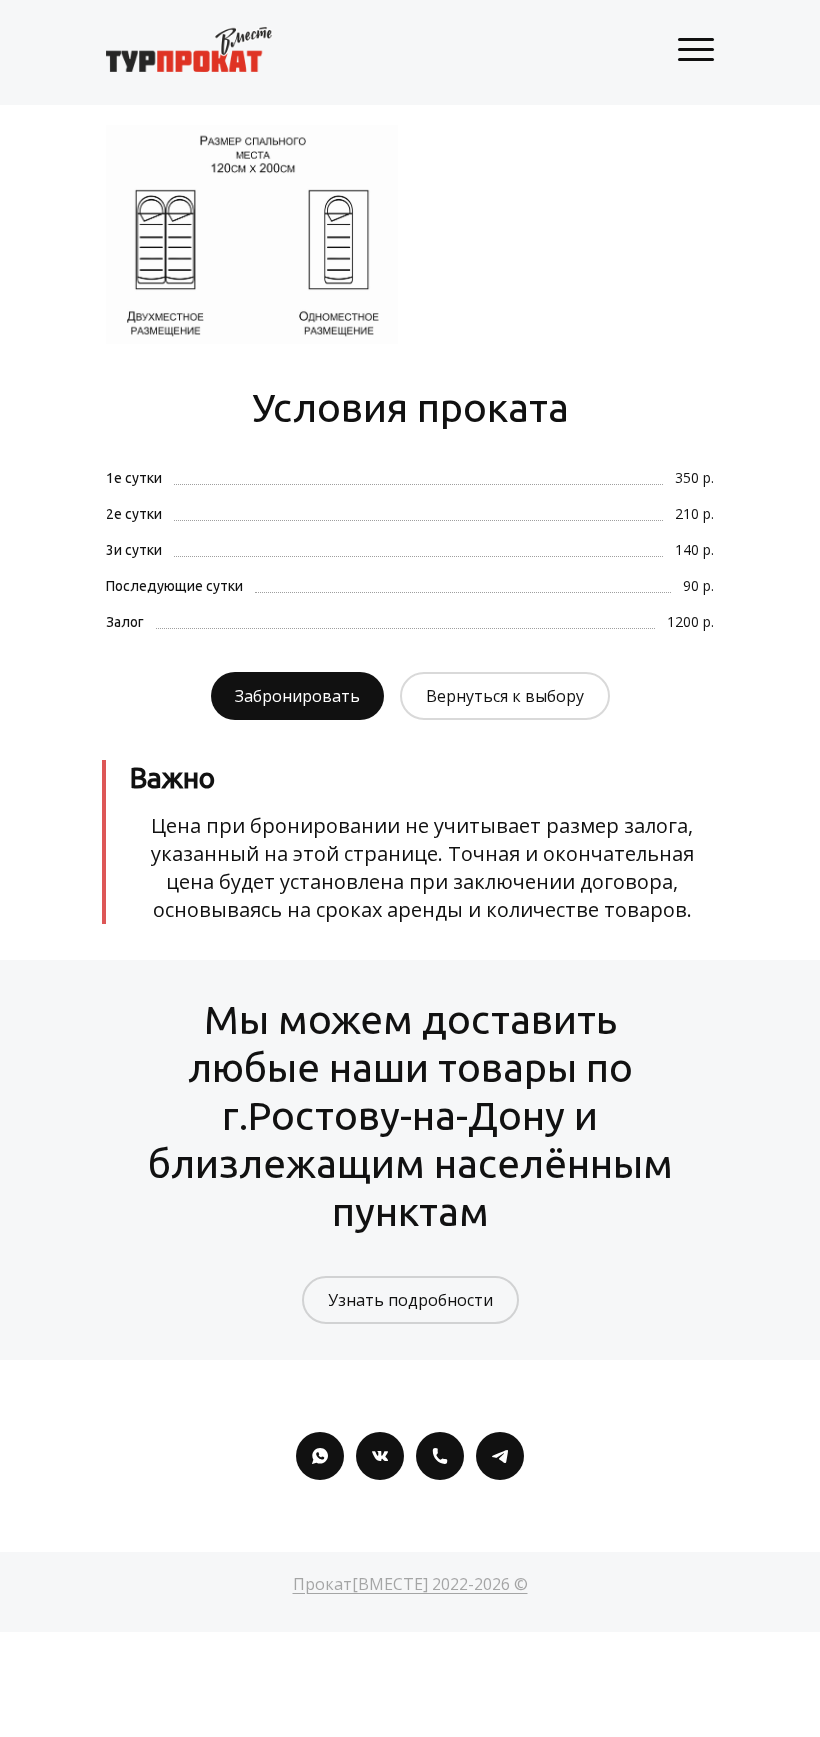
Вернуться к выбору (505, 696)
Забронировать (297, 696)
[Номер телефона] (440, 1456)
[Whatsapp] (320, 1456)
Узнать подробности (410, 1300)
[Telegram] (500, 1456)
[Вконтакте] (380, 1456)
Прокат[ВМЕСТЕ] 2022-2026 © (410, 1584)
